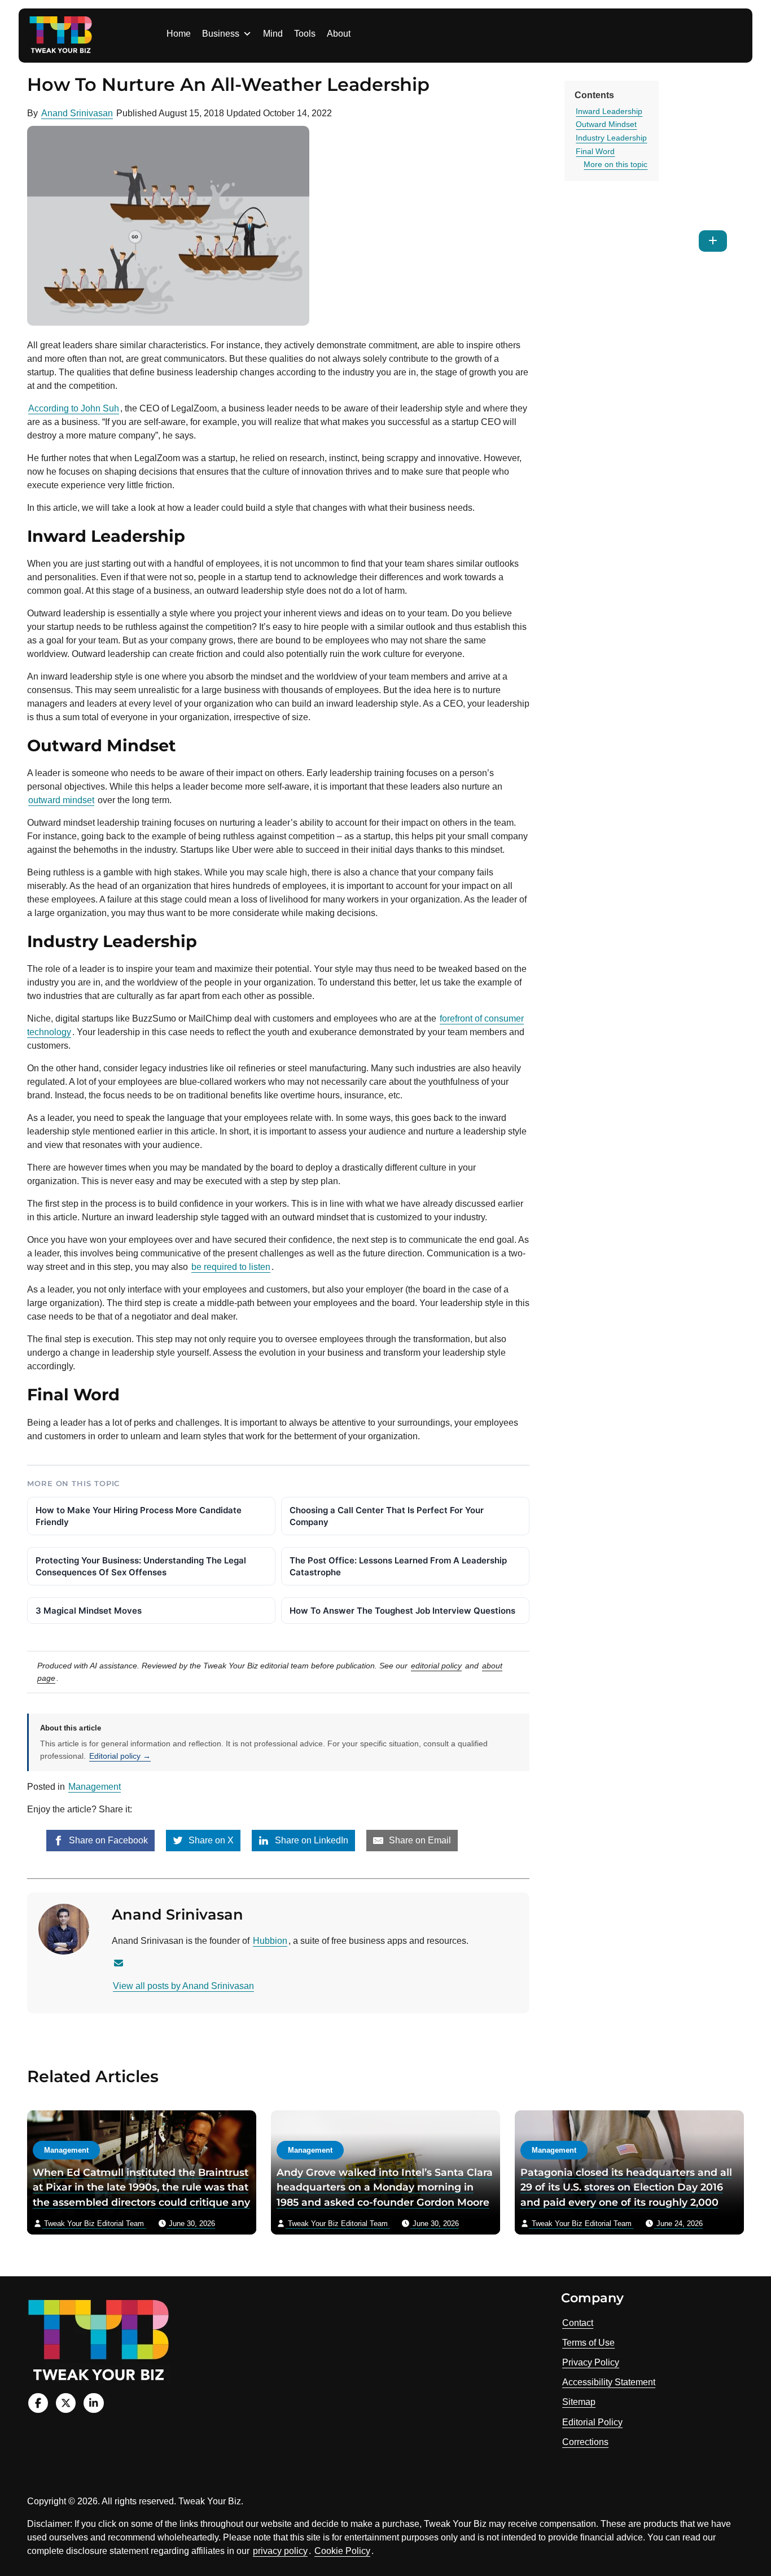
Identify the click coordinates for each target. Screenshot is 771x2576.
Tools (305, 34)
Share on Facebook (107, 1840)
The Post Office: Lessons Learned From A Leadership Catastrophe (398, 1566)
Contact (578, 2323)
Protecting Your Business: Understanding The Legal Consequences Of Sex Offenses (141, 1566)
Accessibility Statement (609, 2382)
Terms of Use (588, 2343)
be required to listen (231, 1267)
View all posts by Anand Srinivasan (183, 1986)
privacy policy (280, 2551)
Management (95, 1787)
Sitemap (579, 2402)
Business (221, 34)
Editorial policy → (120, 1756)
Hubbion (270, 1941)
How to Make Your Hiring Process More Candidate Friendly (139, 1516)
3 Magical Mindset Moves (89, 1611)
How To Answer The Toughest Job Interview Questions (402, 1611)
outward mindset (61, 800)
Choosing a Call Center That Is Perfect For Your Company (387, 1516)
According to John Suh (74, 408)
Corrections (585, 2442)
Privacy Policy (591, 2362)
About (339, 34)
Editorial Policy (592, 2422)
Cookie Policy (342, 2551)
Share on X (210, 1840)
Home (179, 34)
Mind (273, 34)
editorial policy (436, 1666)
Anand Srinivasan (77, 113)
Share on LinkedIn (310, 1840)
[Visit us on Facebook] (38, 2403)
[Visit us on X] (66, 2403)
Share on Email (419, 1840)
